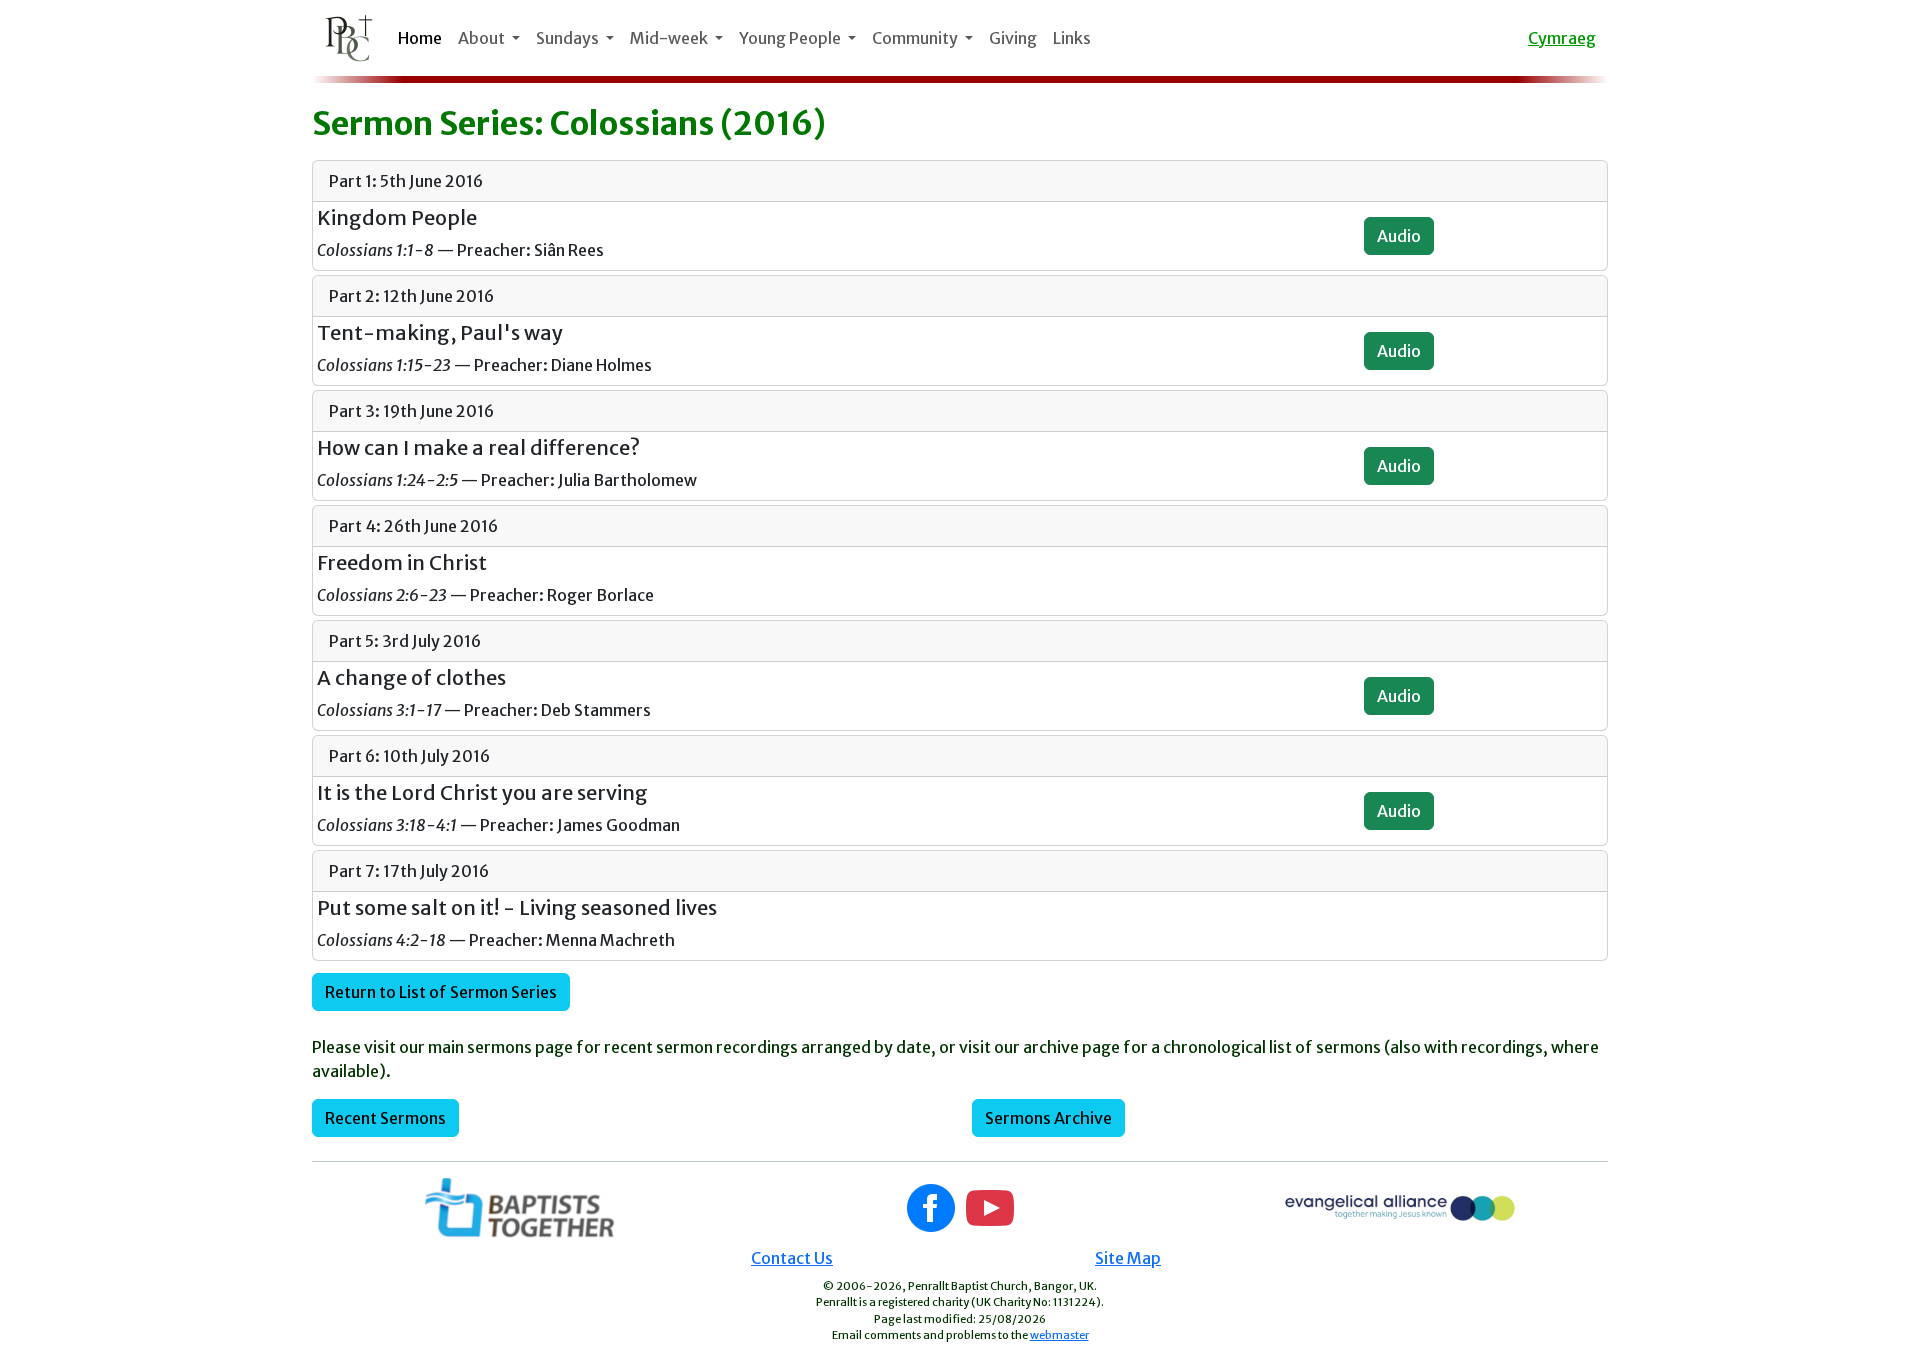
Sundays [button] (569, 38)
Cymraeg (1562, 38)
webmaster (1059, 1335)
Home (420, 38)
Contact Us (792, 1258)
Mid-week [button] (670, 38)
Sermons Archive (1048, 1118)
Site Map (1128, 1258)
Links (1072, 38)
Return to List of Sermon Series (441, 992)
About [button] (483, 38)
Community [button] (916, 38)
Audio (1399, 236)
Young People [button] (791, 38)
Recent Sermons (385, 1118)
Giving (1013, 38)
